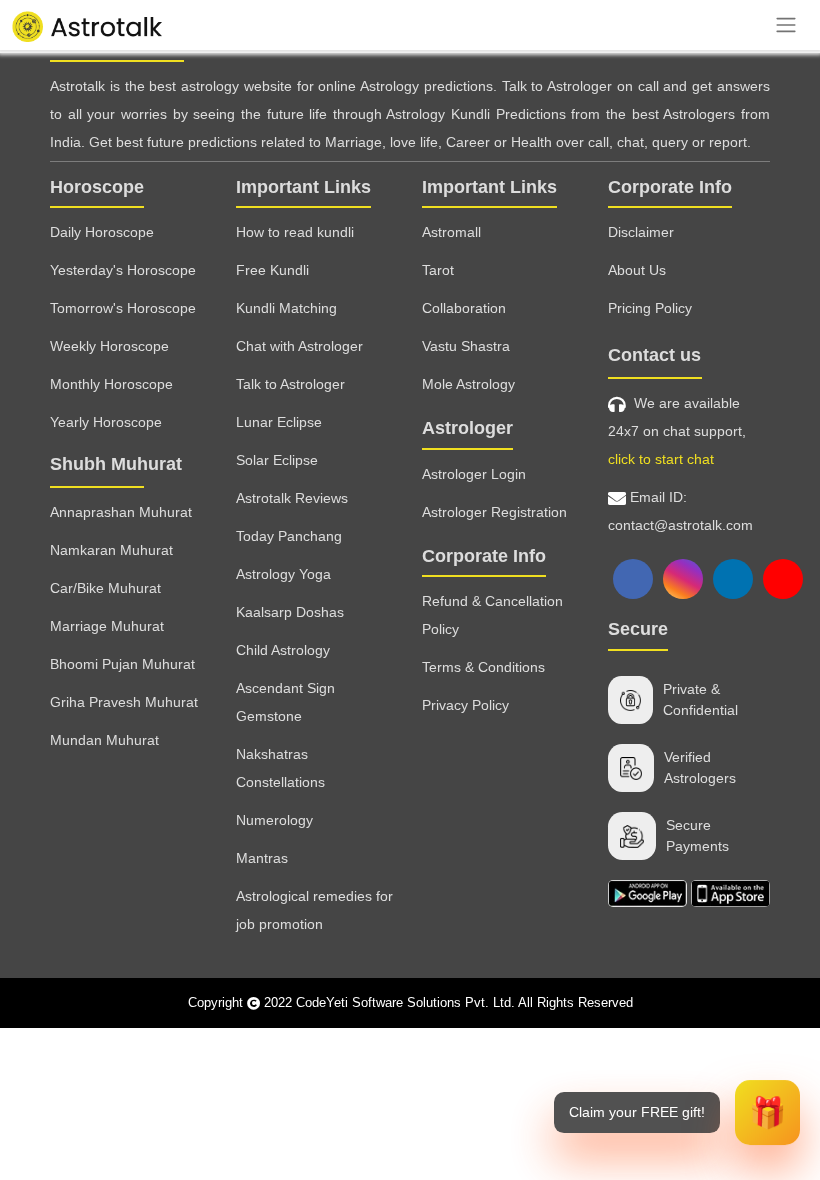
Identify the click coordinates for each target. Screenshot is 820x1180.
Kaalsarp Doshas (290, 612)
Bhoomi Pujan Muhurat (122, 664)
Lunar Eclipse (279, 422)
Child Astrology (283, 650)
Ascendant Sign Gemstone (285, 702)
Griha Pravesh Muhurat (124, 702)
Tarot (438, 270)
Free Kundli (272, 270)
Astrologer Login (474, 474)
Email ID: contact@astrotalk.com (680, 511)
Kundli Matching (286, 308)
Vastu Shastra (466, 346)
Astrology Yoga (283, 574)
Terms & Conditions (483, 667)
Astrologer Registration (494, 512)
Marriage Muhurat (107, 626)
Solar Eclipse (277, 460)
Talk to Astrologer (290, 384)
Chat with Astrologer (299, 346)
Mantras (262, 858)
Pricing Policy (650, 308)
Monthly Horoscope (111, 384)
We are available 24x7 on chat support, (677, 431)
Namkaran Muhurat (111, 550)
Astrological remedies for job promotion (314, 910)
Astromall (451, 232)
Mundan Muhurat (104, 740)
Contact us (654, 355)
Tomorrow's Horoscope (123, 308)
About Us (637, 270)
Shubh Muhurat (116, 464)
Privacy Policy (465, 705)
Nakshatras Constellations (280, 768)
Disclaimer (641, 232)
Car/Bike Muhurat (105, 588)
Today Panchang (289, 536)
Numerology (274, 820)
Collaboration (464, 308)
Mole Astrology (468, 384)
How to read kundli (295, 232)
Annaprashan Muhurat (121, 512)
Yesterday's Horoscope (123, 270)
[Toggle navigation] (786, 25)
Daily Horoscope (102, 232)
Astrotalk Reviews (292, 498)
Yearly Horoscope (106, 422)
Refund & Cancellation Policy (492, 615)
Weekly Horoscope (109, 346)
